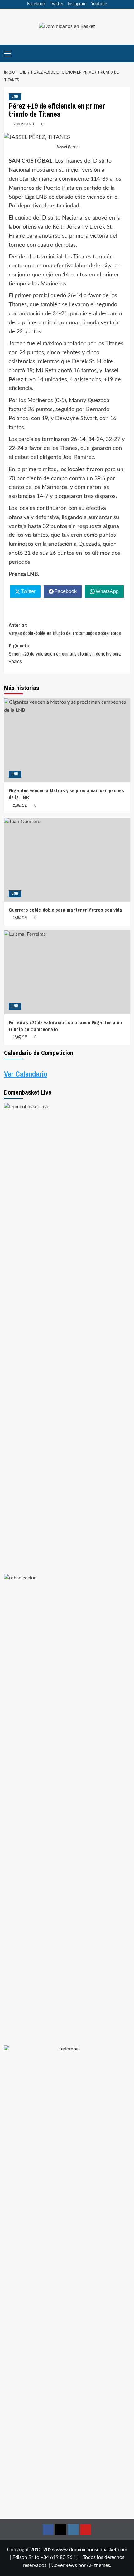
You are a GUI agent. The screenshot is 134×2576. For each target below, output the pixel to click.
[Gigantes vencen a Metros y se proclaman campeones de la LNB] (67, 740)
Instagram (77, 4)
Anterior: (65, 629)
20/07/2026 (20, 805)
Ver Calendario (26, 1074)
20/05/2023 (24, 124)
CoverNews (64, 2565)
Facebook (36, 4)
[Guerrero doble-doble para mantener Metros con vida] (67, 860)
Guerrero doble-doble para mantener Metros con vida (65, 910)
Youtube (99, 4)
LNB (15, 96)
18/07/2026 (20, 918)
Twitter (57, 4)
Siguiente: (65, 653)
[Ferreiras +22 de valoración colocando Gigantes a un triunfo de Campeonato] (67, 972)
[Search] (126, 53)
